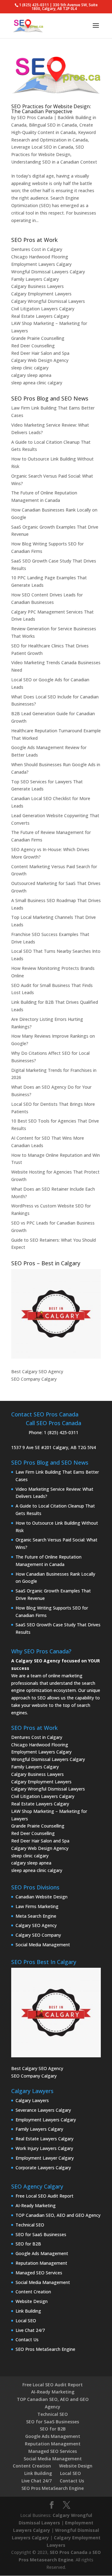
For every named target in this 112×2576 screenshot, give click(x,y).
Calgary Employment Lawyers (41, 294)
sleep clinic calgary (30, 368)
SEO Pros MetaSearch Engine (45, 2349)
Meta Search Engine (36, 1916)
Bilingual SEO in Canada (53, 125)
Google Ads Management (42, 2253)
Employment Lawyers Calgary (41, 264)
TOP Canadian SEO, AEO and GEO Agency (58, 2215)
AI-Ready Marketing (36, 2205)
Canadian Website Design (42, 1897)
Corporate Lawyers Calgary (43, 2168)
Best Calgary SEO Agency (37, 1371)
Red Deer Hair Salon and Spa (40, 353)
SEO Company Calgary (34, 1379)
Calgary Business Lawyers (37, 286)
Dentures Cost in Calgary (37, 249)
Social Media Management (43, 1945)
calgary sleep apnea (31, 375)
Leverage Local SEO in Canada (42, 147)
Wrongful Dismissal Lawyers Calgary (48, 272)
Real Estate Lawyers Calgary (40, 316)
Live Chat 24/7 (30, 2330)
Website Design (32, 2301)
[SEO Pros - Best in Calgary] (56, 1314)
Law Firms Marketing (37, 1906)
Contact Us (27, 2340)
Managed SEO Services (39, 2273)
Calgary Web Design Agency (40, 360)
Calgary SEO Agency (36, 1925)
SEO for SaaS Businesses (41, 2234)
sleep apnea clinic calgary (37, 383)
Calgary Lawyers (32, 2100)
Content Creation (33, 2292)
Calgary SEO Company (38, 1935)
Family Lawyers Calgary (35, 279)
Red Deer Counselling (33, 346)
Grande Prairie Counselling (38, 338)
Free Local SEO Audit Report (44, 2196)
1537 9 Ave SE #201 (31, 1447)
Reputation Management (41, 2263)
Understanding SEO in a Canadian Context (54, 162)
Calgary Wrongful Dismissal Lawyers (48, 301)
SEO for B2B (28, 2244)
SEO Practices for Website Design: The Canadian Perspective (51, 109)
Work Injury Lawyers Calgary (44, 2148)
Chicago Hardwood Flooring (40, 257)
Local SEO (26, 2321)
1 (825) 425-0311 (61, 1432)
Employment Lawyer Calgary (45, 2158)
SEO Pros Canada (35, 117)
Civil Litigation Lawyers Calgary (43, 309)
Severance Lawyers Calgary (43, 2110)
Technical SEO (30, 2225)
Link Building (28, 2311)
